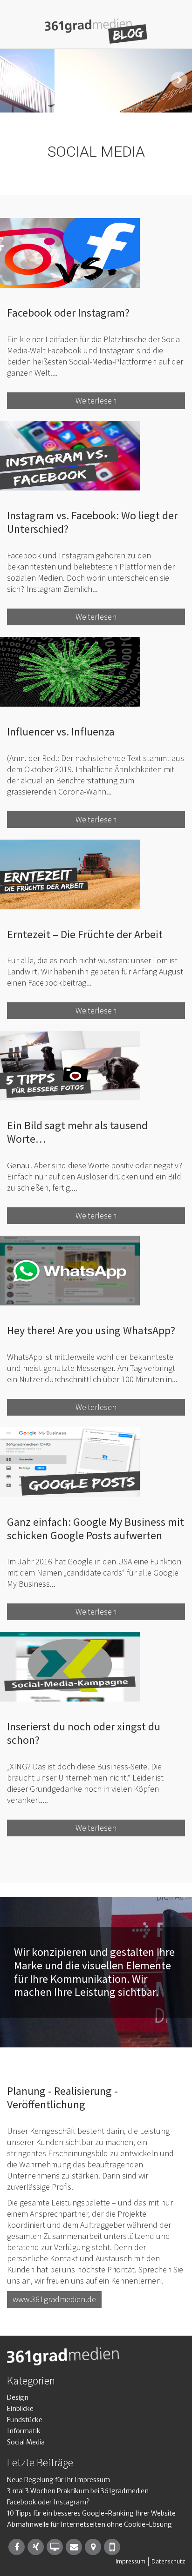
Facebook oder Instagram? (48, 2502)
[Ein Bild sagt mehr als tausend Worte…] (96, 1066)
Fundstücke (25, 2420)
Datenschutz (168, 2561)
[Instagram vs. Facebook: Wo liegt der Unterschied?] (96, 456)
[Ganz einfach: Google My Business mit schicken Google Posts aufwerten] (96, 1462)
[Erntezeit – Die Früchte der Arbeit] (96, 874)
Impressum (130, 2561)
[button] (13, 80)
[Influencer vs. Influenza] (96, 672)
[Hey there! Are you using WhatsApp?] (96, 1271)
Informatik (24, 2431)
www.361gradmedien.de (54, 2299)
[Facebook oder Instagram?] (96, 253)
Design (18, 2397)
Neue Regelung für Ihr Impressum (58, 2480)
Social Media (26, 2442)
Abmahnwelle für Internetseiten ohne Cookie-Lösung (89, 2524)
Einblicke (20, 2409)
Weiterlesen (96, 401)
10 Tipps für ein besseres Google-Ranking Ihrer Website (91, 2513)
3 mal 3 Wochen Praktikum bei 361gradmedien (78, 2491)
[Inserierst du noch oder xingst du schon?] (96, 1667)
